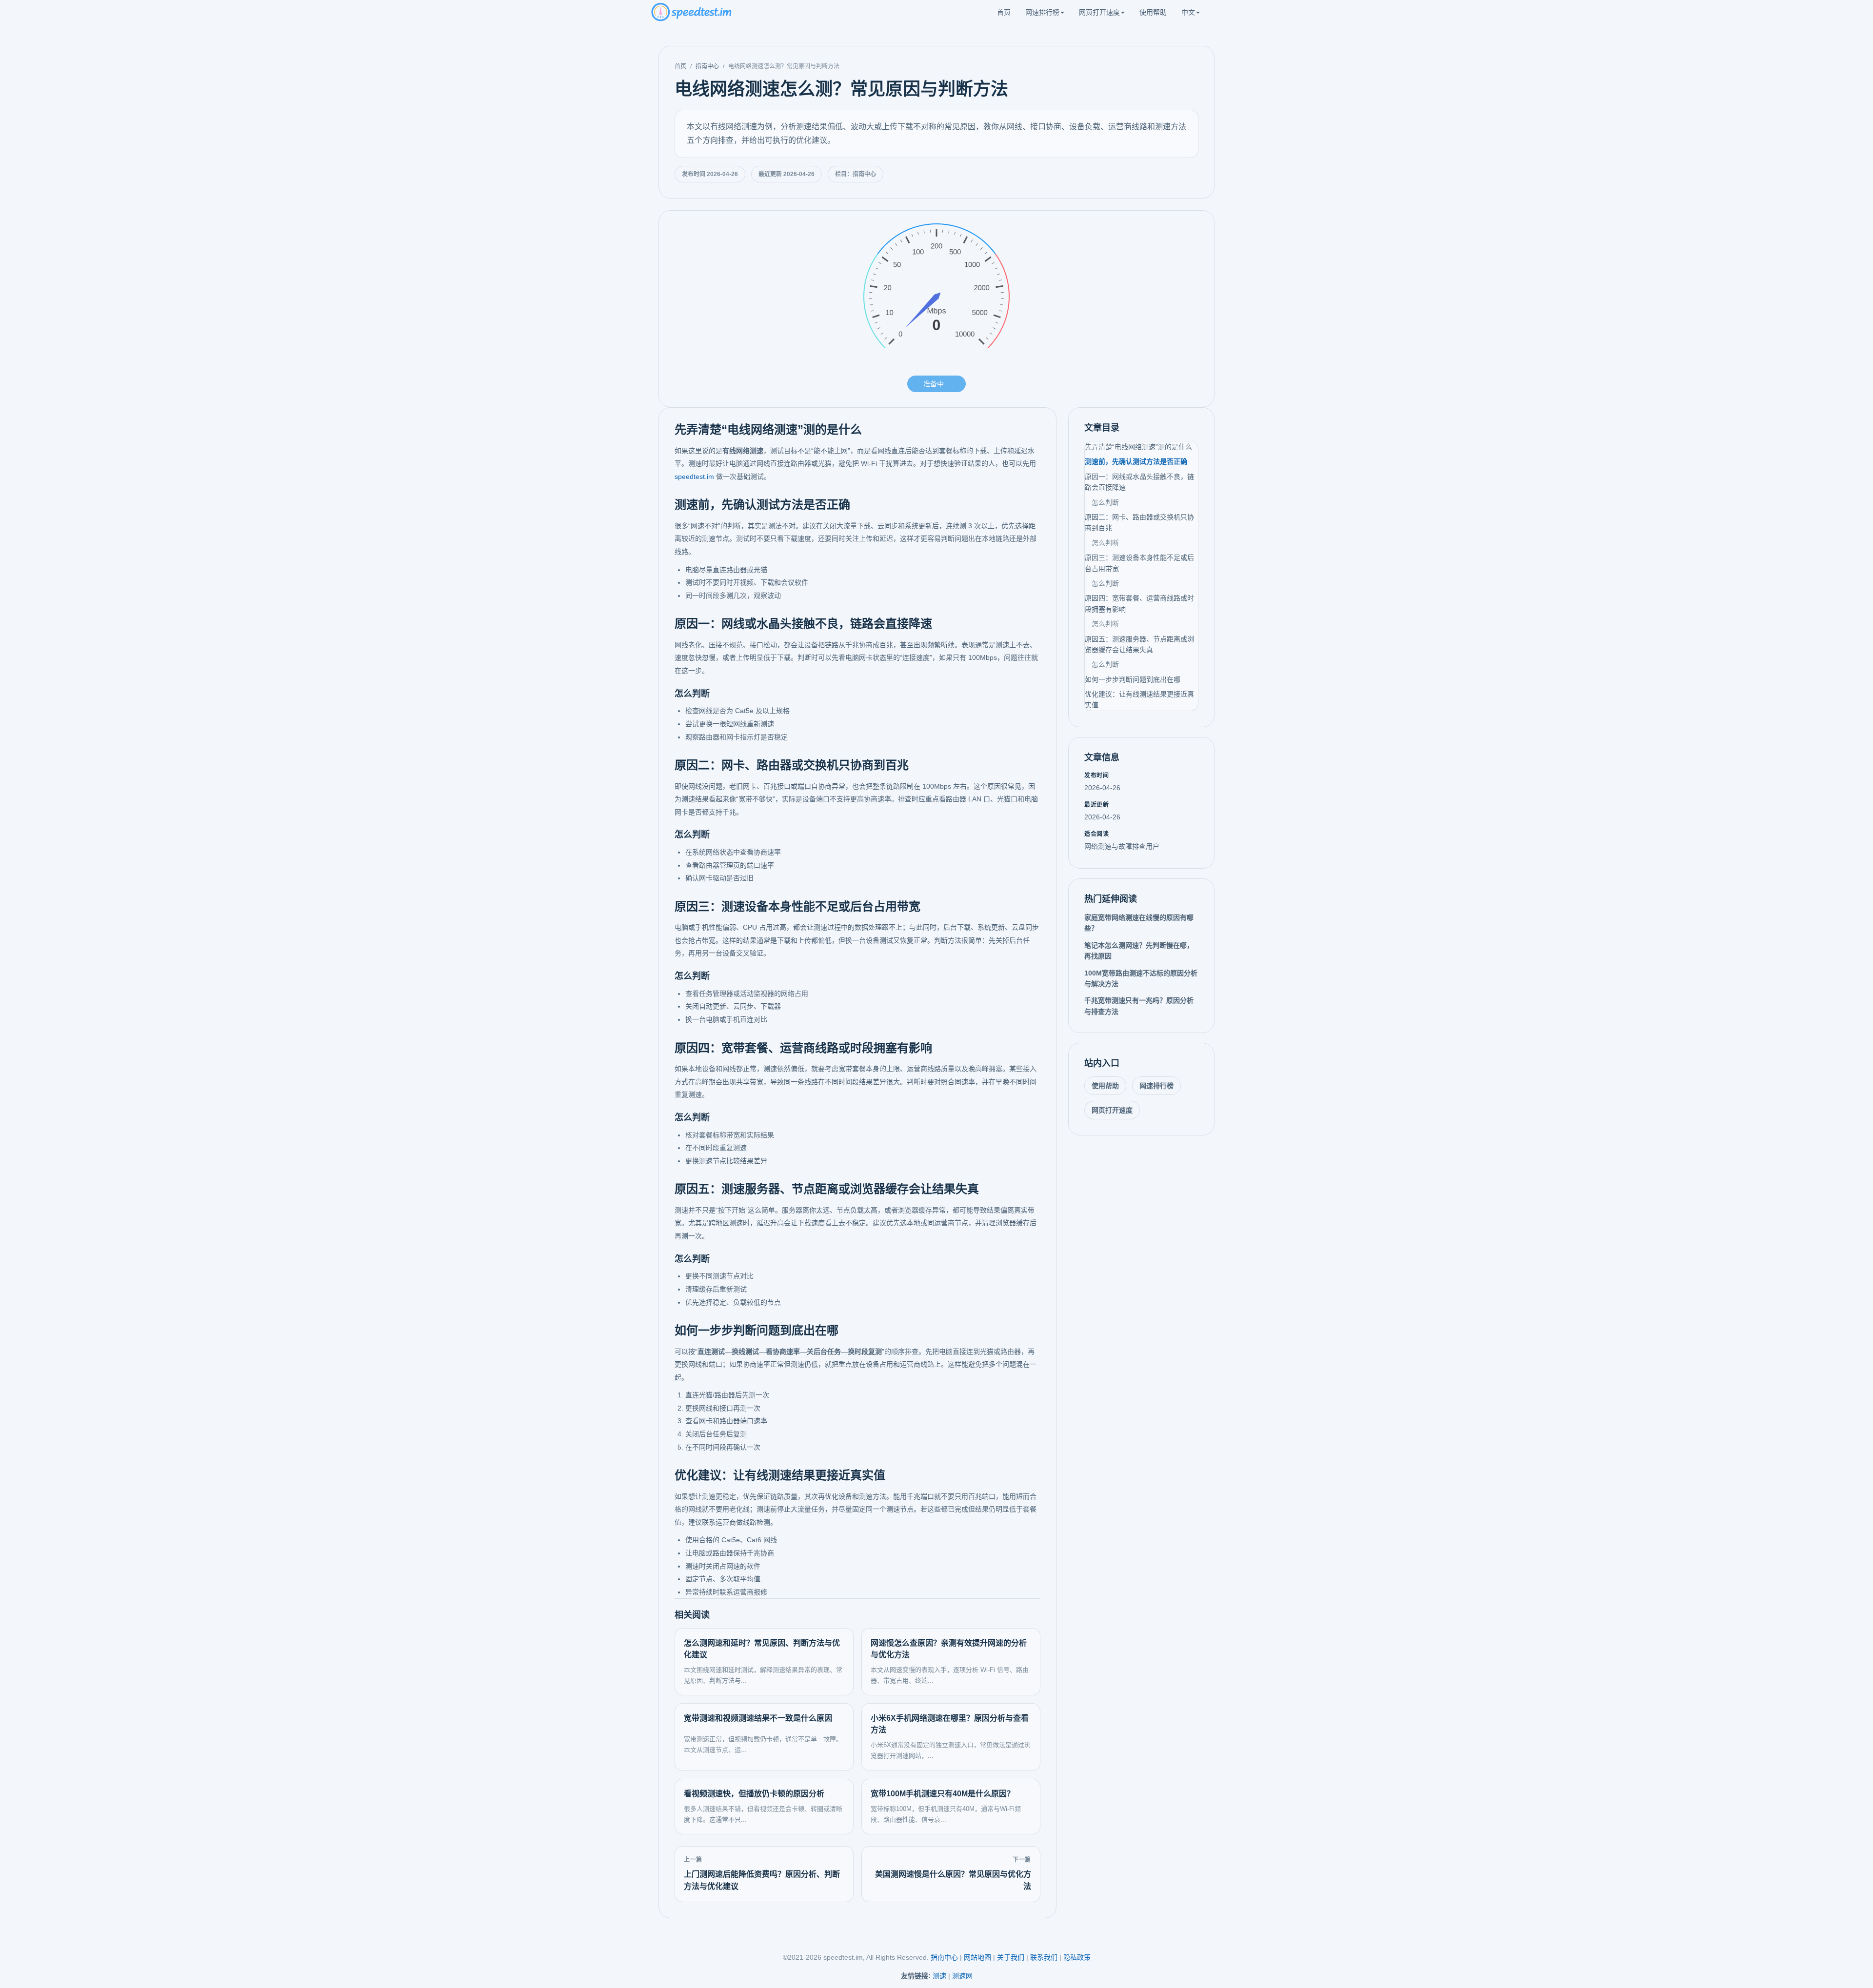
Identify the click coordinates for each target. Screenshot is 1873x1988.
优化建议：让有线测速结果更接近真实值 (1139, 699)
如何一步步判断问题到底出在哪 (1133, 679)
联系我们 (1044, 1957)
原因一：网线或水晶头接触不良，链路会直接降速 (1139, 482)
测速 (939, 1976)
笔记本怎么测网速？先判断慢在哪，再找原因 (1139, 951)
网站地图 (977, 1957)
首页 (1004, 12)
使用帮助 (1153, 12)
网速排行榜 (1042, 12)
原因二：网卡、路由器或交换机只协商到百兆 (1139, 522)
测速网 (962, 1976)
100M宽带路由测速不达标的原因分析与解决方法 (1141, 978)
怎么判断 (1105, 502)
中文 (1188, 12)
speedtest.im (694, 477)
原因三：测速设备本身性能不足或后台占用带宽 (1139, 563)
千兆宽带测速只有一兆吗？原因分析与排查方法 (1139, 1006)
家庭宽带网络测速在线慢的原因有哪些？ (1139, 923)
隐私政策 (1077, 1957)
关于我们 (1011, 1957)
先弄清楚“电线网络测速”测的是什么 (1138, 447)
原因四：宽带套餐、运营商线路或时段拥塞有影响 (1139, 603)
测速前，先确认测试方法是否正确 (1136, 461)
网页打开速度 (1099, 12)
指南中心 (707, 66)
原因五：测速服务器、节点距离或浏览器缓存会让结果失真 (1139, 644)
